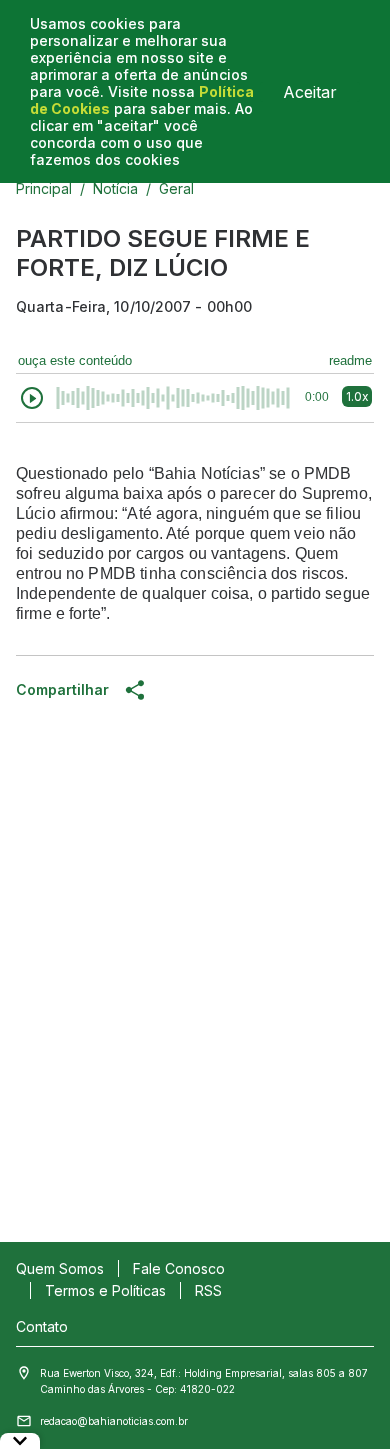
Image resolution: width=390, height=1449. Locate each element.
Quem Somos (60, 1268)
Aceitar (310, 92)
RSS (208, 1290)
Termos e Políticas (105, 1290)
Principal (44, 188)
